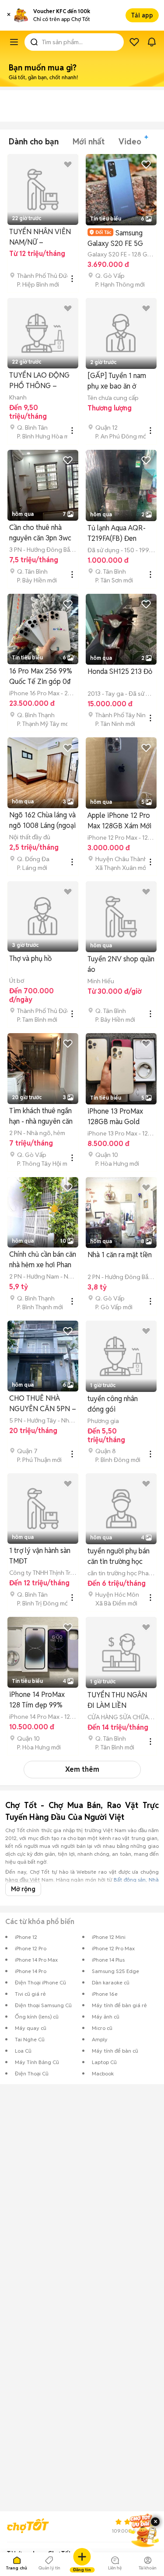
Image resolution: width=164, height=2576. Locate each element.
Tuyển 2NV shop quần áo (121, 964)
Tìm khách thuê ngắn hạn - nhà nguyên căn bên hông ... (41, 1116)
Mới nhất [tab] (89, 142)
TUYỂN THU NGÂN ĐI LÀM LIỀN (117, 1700)
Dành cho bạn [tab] (34, 142)
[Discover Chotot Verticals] (14, 42)
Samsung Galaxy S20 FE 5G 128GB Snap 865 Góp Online (120, 238)
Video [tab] (130, 142)
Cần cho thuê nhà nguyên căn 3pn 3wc (40, 533)
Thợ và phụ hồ (30, 959)
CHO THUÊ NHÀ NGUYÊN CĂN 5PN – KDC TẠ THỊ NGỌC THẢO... (43, 1404)
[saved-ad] (134, 42)
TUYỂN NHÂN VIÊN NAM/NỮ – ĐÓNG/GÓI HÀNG (40, 237)
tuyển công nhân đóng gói (113, 1404)
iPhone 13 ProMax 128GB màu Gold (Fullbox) (115, 1117)
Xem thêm (82, 1769)
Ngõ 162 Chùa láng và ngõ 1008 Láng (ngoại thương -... (42, 821)
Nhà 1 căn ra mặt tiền (120, 1255)
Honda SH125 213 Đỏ (120, 671)
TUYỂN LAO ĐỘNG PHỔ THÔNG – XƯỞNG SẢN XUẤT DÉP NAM (40, 381)
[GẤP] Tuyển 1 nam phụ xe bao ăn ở (117, 381)
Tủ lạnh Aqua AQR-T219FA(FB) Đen (117, 533)
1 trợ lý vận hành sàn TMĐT (40, 1556)
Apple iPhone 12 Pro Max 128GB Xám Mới (119, 821)
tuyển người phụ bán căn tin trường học (119, 1556)
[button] (9, 15)
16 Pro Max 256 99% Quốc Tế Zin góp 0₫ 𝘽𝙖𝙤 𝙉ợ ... (41, 677)
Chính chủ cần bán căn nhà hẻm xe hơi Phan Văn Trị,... (43, 1260)
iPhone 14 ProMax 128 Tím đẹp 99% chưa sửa (37, 1700)
